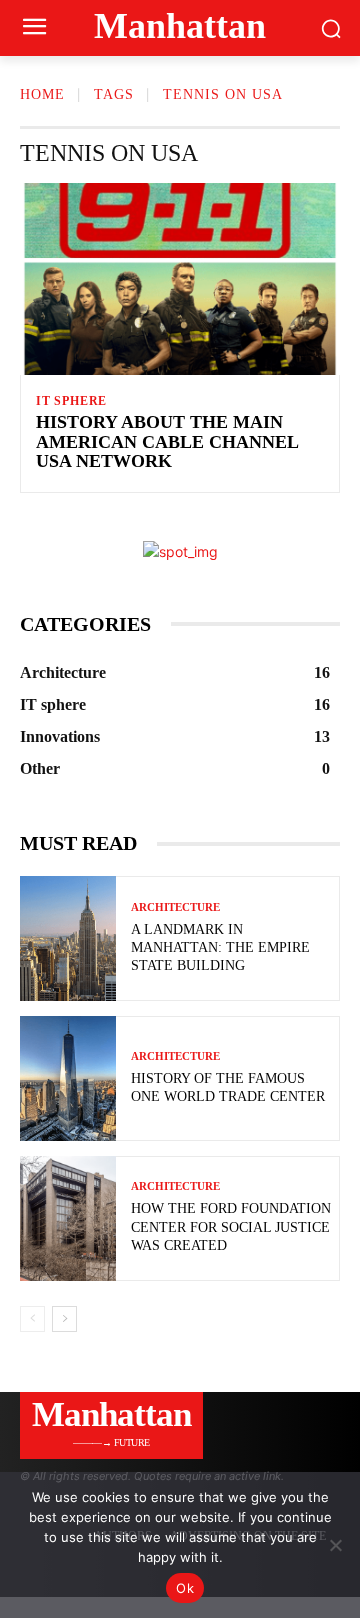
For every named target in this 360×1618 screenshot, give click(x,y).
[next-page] (64, 1319)
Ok (185, 1588)
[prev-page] (32, 1319)
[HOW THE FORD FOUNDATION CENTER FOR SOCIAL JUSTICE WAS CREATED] (68, 1218)
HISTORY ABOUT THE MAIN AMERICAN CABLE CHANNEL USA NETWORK (167, 442)
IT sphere (71, 401)
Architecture (175, 907)
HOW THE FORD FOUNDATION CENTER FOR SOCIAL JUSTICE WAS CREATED (231, 1226)
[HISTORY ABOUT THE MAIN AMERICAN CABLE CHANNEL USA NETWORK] (180, 279)
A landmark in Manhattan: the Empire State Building (220, 947)
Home (42, 94)
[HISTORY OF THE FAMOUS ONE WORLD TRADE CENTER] (68, 1078)
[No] (335, 1545)
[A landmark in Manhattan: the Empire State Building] (68, 938)
